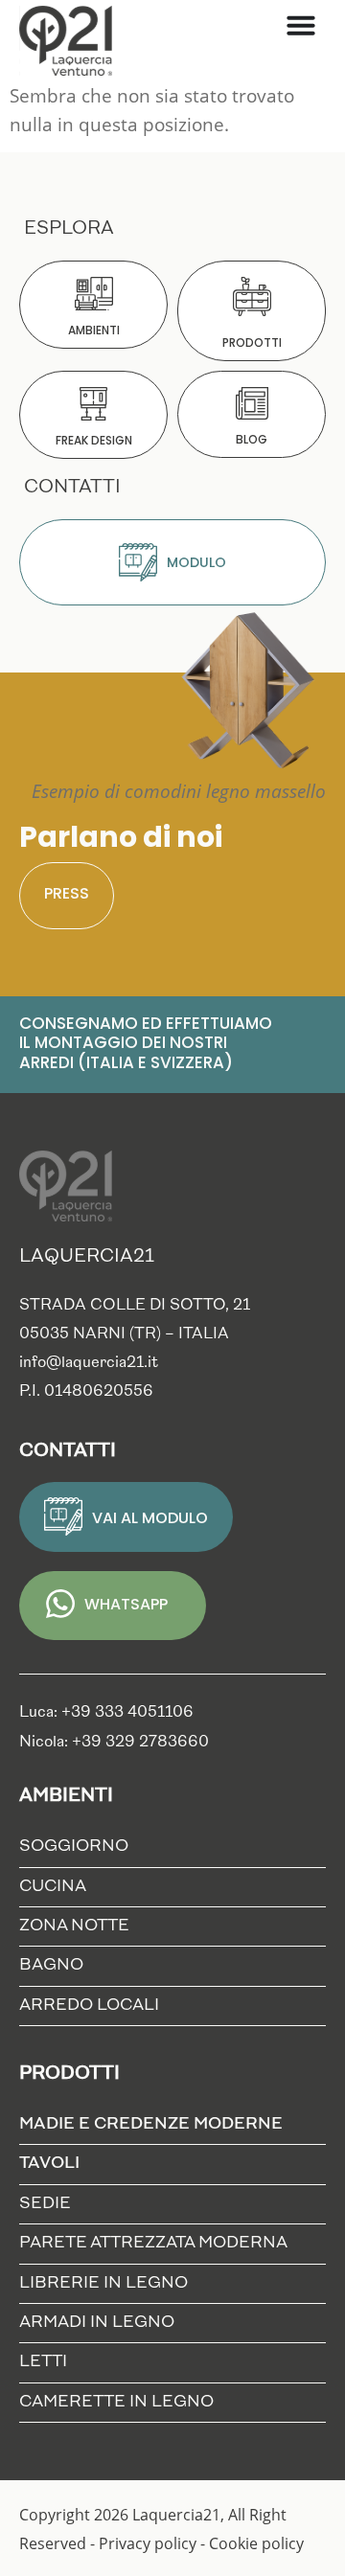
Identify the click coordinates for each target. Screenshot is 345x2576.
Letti (43, 2362)
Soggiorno (74, 1847)
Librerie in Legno (103, 2283)
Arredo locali (89, 2006)
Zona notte (74, 1926)
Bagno (51, 1965)
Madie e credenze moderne (151, 2124)
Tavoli (49, 2164)
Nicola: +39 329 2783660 (114, 1743)
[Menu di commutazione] (301, 25)
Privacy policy (148, 2543)
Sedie (45, 2204)
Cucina (53, 1887)
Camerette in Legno (116, 2402)
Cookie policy (256, 2543)
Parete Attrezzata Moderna (153, 2243)
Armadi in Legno (97, 2323)
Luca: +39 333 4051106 (106, 1713)
